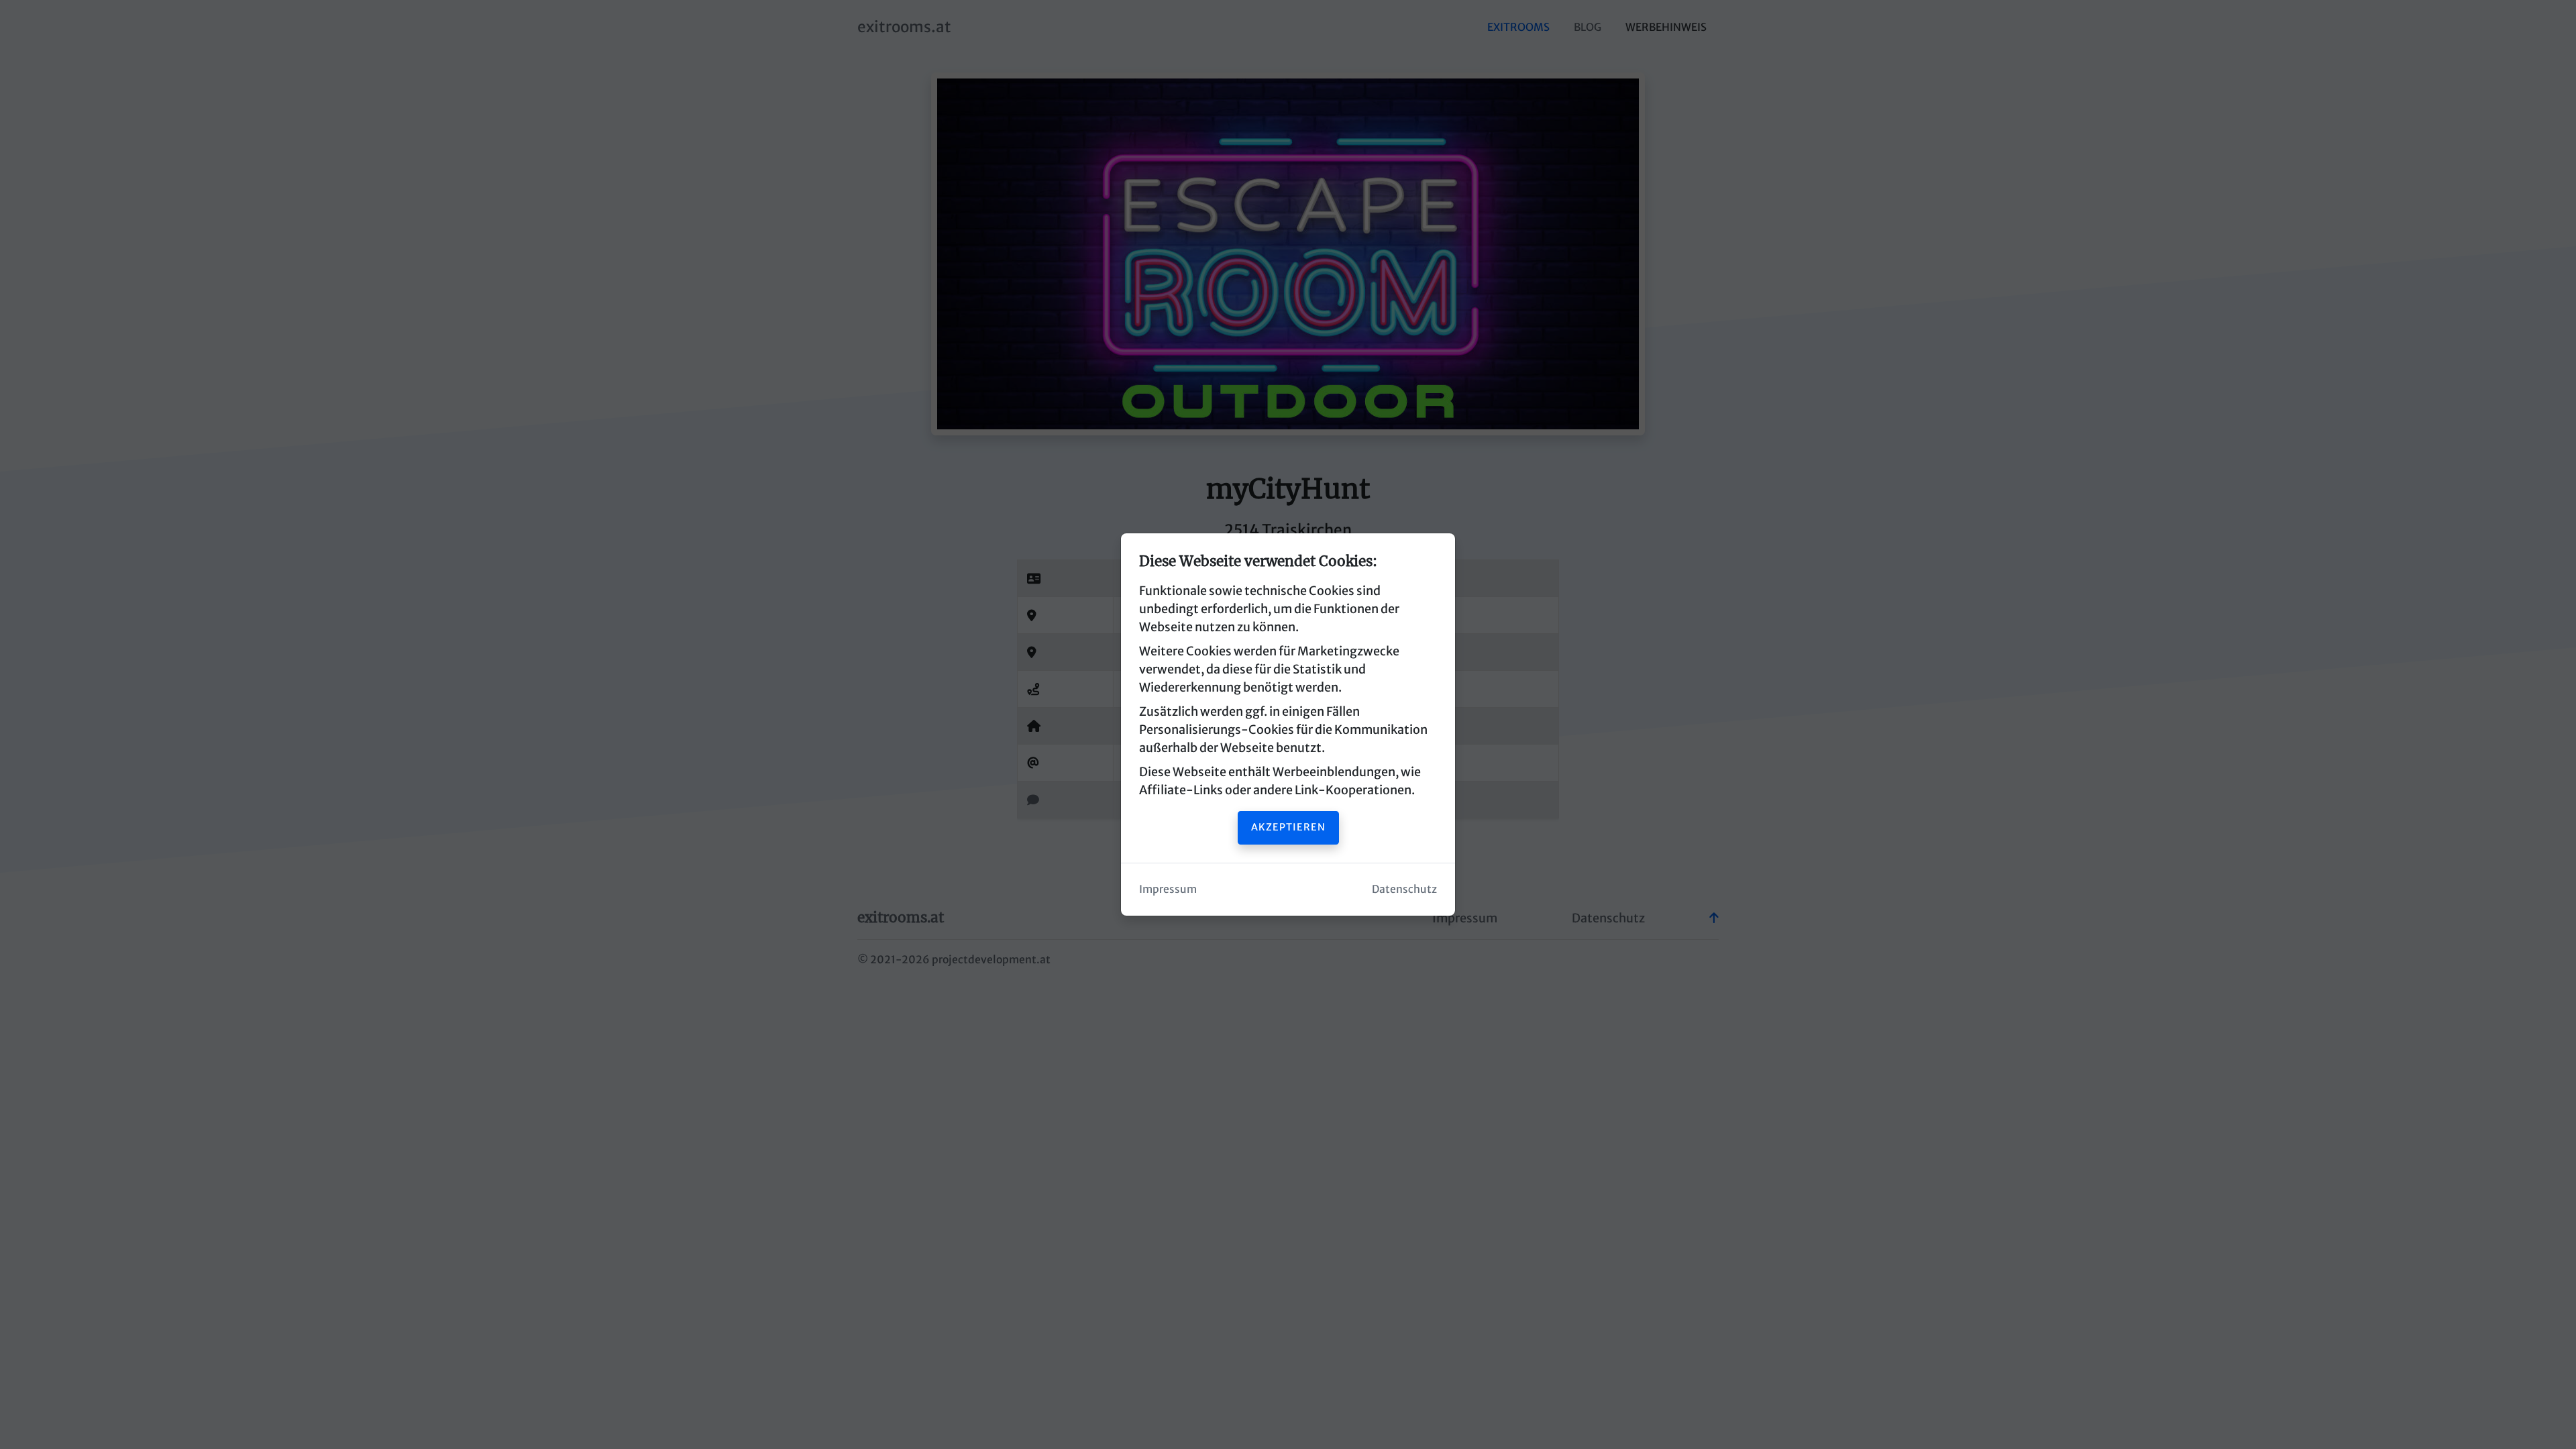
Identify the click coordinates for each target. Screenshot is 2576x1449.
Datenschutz (1404, 889)
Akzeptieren (1288, 827)
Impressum (1168, 889)
